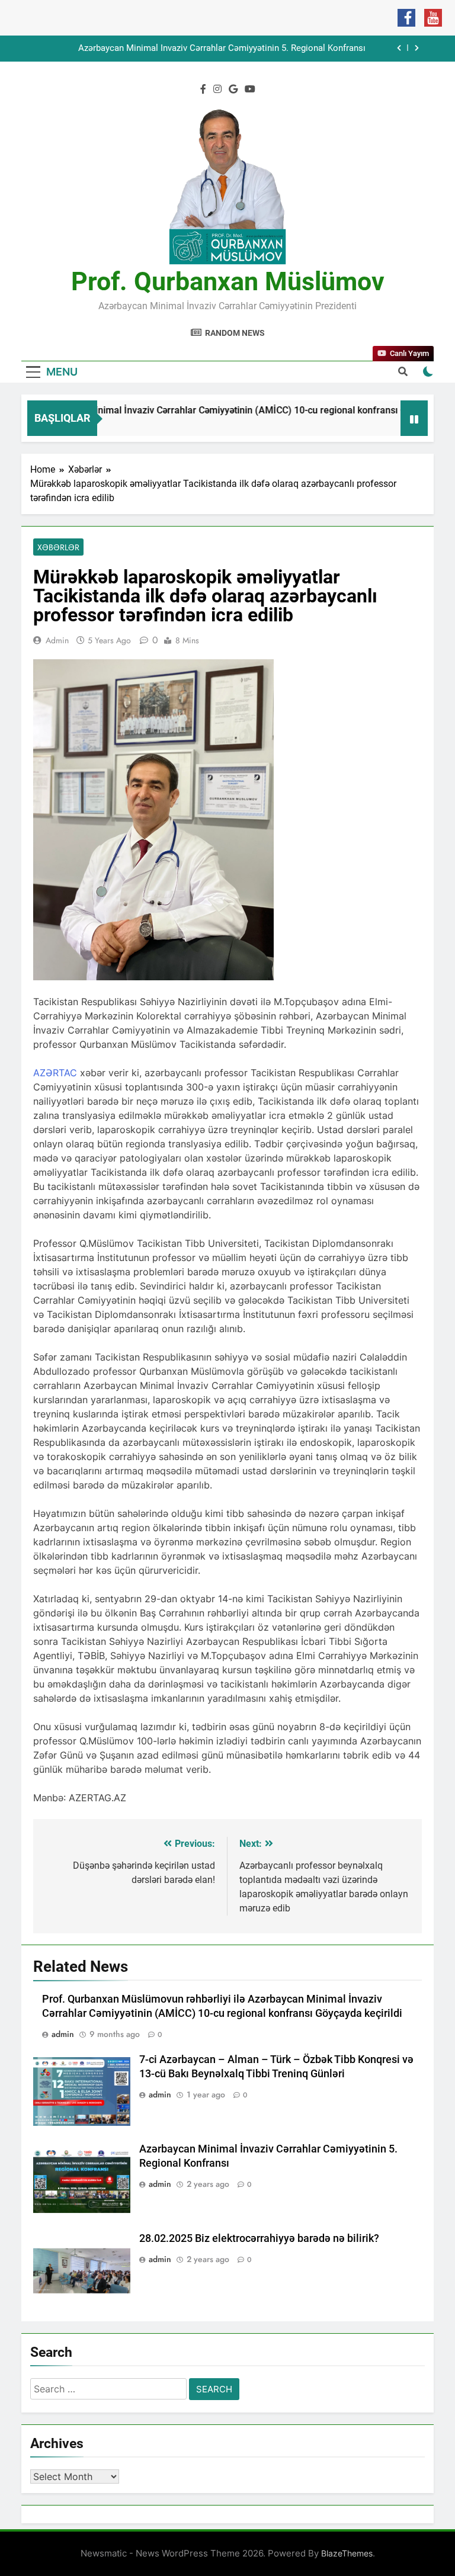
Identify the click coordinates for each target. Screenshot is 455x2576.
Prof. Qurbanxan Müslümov (228, 281)
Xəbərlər (58, 547)
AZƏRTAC (55, 1073)
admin (57, 640)
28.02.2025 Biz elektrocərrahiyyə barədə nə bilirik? (259, 2238)
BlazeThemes (347, 2553)
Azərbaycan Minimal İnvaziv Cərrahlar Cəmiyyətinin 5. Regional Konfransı (222, 49)
